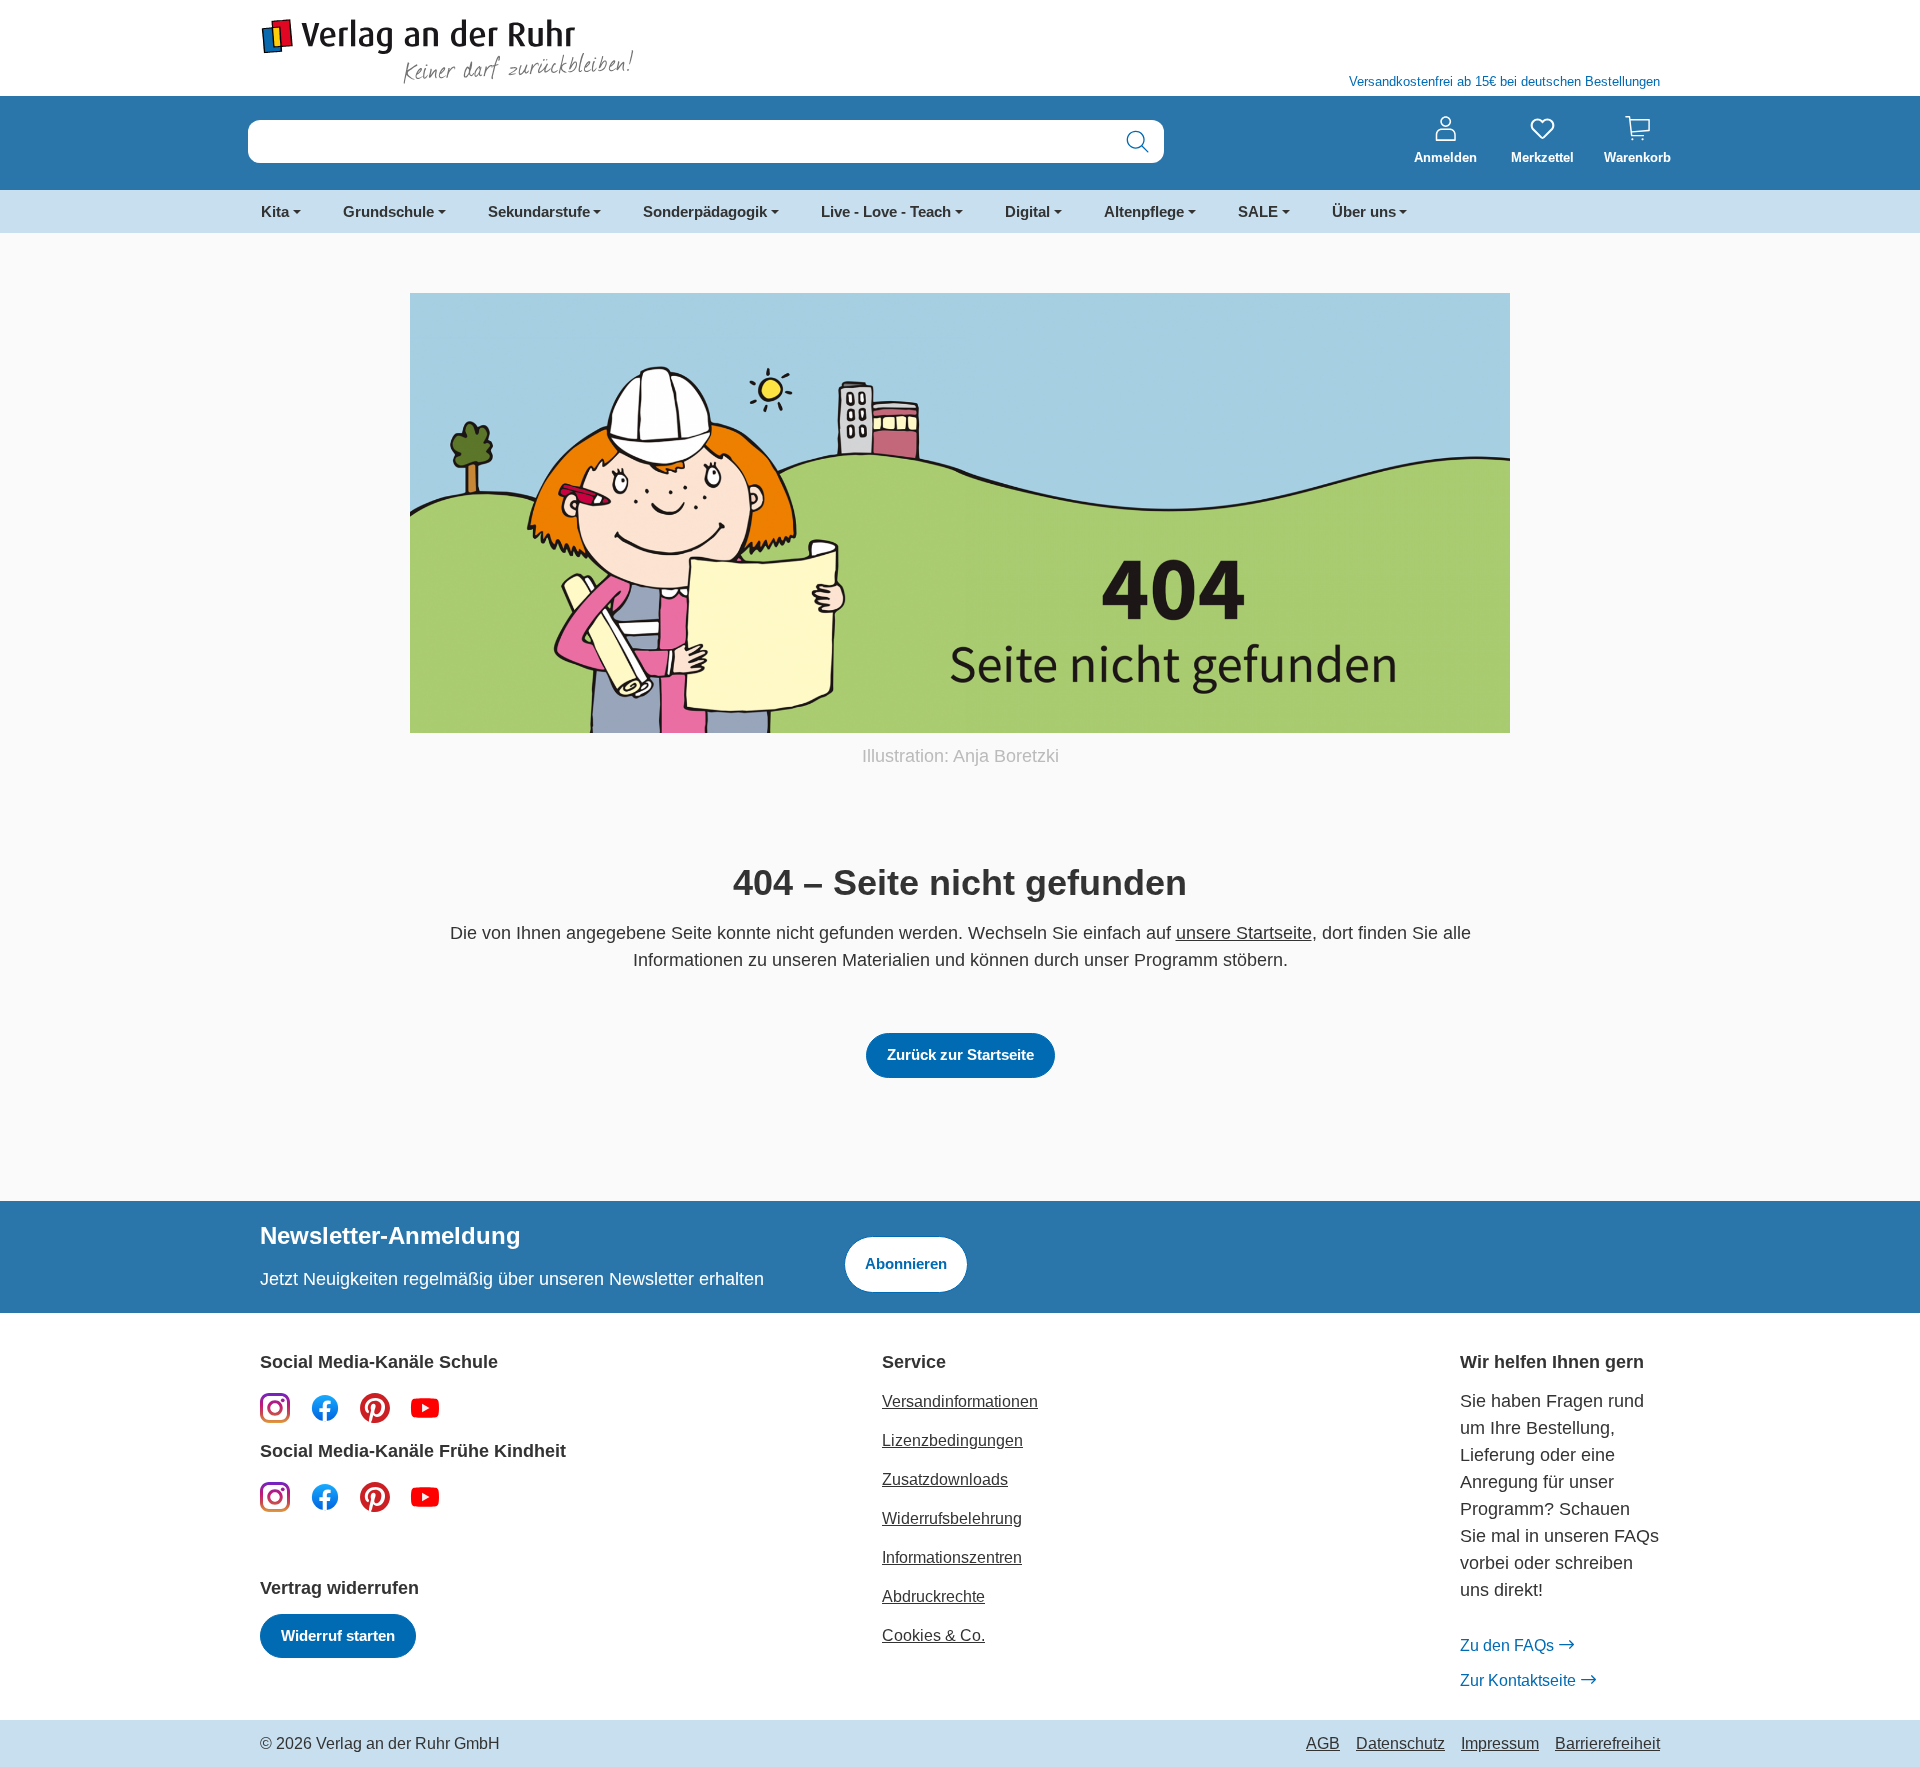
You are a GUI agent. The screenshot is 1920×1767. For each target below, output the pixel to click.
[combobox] (680, 141)
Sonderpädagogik (705, 211)
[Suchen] (1137, 141)
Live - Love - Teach (886, 211)
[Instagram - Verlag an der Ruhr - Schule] (275, 1407)
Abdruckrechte (933, 1596)
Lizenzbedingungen (952, 1440)
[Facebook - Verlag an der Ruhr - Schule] (325, 1407)
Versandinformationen (960, 1401)
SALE (1258, 211)
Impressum (1500, 1744)
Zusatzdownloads (945, 1479)
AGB (1323, 1744)
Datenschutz (1400, 1744)
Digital (1027, 211)
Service (914, 1362)
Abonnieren (906, 1263)
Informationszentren (952, 1557)
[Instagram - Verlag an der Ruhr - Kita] (275, 1496)
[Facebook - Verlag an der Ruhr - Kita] (325, 1496)
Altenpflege (1144, 211)
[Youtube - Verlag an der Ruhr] (425, 1407)
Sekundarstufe (539, 211)
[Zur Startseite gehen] (600, 51)
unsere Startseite (1244, 933)
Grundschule (388, 211)
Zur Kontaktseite (1518, 1680)
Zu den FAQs (1507, 1645)
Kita (275, 211)
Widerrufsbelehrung (952, 1518)
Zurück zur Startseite (960, 1054)
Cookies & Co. (933, 1635)
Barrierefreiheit (1607, 1744)
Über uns (1364, 211)
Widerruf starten (338, 1635)
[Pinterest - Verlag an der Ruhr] (375, 1407)
